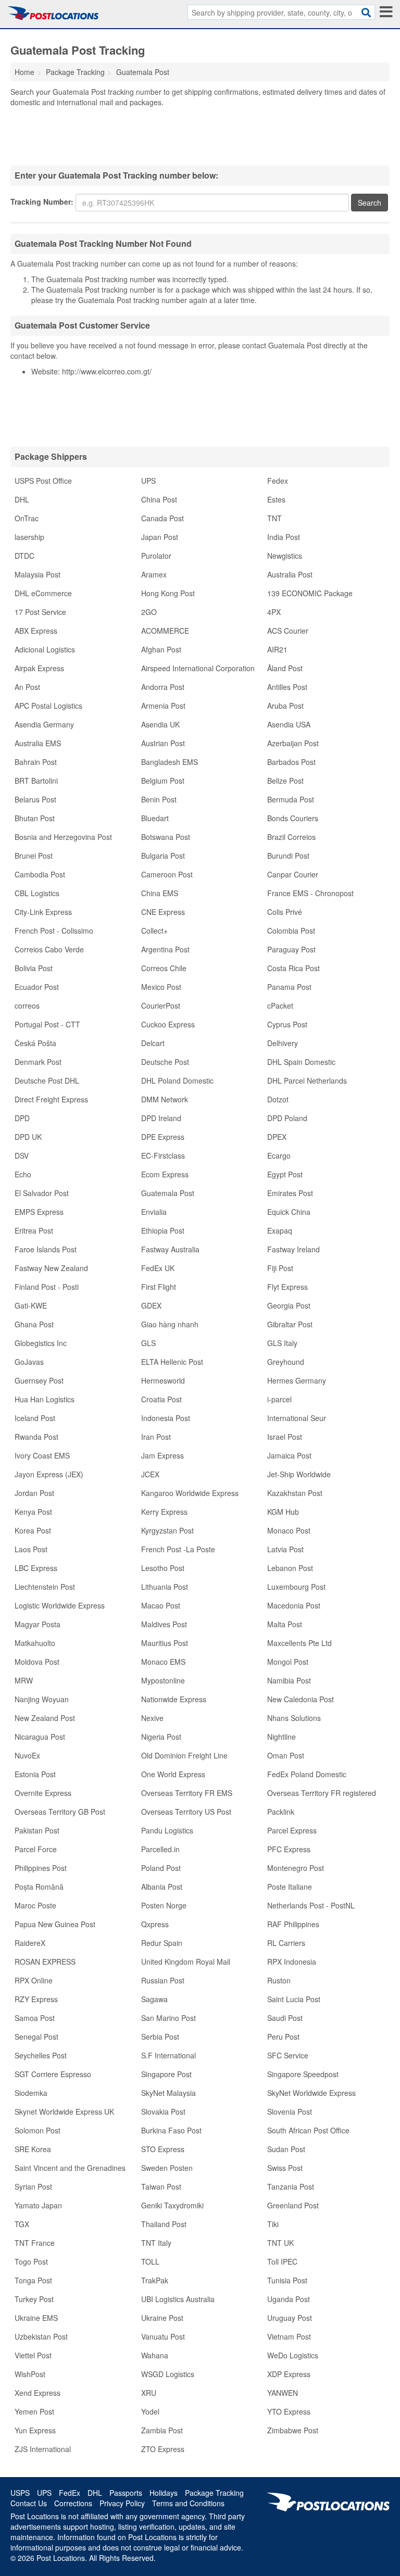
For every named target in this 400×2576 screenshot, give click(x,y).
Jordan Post (34, 1493)
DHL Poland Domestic (177, 1080)
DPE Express (163, 1137)
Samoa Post (35, 2018)
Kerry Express (164, 1512)
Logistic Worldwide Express (60, 1605)
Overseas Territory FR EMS (187, 1793)
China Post (159, 499)
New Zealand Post (45, 1718)
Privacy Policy (122, 2503)
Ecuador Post (37, 987)
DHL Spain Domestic (301, 1062)
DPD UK (28, 1137)
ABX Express (36, 631)
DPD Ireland (161, 1118)
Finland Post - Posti (47, 1287)
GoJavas (29, 1362)
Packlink (281, 1812)
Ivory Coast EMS (42, 1455)
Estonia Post (35, 1774)
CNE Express (163, 912)
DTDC (24, 556)
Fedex (278, 481)
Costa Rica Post (293, 968)
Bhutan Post (35, 818)
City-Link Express (43, 912)
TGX (22, 2224)
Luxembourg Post (296, 1587)
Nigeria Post (161, 1737)
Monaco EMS (163, 1662)
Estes (276, 499)
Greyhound (286, 1362)
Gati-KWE (31, 1305)
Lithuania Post (165, 1587)
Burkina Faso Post (171, 2130)
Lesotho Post (163, 1568)
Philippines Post (41, 1868)
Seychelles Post (41, 2055)
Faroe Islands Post (46, 1249)
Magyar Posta (37, 1624)
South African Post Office (308, 2130)
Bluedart (155, 818)
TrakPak (155, 2280)
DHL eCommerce (43, 593)
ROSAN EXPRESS (45, 1962)
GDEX (151, 1305)
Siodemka (31, 2093)
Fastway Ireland (293, 1249)
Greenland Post (293, 2205)
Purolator (156, 556)
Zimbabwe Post (293, 2430)
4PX (274, 612)
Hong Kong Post (168, 593)
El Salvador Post (42, 1193)
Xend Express (37, 2393)
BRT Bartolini (36, 781)
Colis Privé (285, 912)
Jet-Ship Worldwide (299, 1474)
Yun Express (35, 2430)
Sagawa (154, 1999)
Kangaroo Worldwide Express (190, 1493)
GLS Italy (282, 1343)
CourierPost (161, 1006)
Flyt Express (287, 1287)
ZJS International (43, 2449)
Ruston (279, 1980)
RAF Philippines (293, 1924)
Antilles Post (287, 687)
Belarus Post (35, 799)
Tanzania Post (291, 2187)
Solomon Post (37, 2130)
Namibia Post (289, 1680)
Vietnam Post (289, 2336)
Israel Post (285, 1437)
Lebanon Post (290, 1568)
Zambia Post (162, 2430)
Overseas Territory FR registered (322, 1793)
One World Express (173, 1774)
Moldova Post (37, 1662)
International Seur (297, 1418)
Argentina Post (165, 949)
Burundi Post (288, 856)
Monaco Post (289, 1530)
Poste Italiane (290, 1887)
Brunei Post (34, 856)
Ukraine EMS (36, 2318)
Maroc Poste (35, 1905)
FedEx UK (158, 1268)
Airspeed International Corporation (198, 668)
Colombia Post (291, 931)
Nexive (152, 1718)
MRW (24, 1680)
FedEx (70, 2493)
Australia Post (290, 574)
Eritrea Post (34, 1230)
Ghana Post (34, 1324)
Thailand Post (164, 2224)
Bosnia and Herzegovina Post (63, 837)
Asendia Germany (44, 724)
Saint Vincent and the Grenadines (70, 2168)
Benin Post (159, 799)
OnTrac (27, 518)
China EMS (160, 893)
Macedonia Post (294, 1605)
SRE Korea (33, 2149)
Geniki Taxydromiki (172, 2205)
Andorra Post (163, 687)
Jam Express (162, 1455)
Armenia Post (163, 706)
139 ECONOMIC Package (310, 593)
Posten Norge (164, 1905)
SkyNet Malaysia (168, 2093)
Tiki (273, 2224)
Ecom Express (165, 1174)
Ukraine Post (162, 2318)
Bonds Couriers (293, 818)
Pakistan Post (37, 1830)
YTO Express (289, 2411)
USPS (20, 2493)
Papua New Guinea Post (55, 1924)
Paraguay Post (291, 949)
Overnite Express (43, 1793)
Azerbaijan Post (293, 743)
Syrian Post (33, 2187)
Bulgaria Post (163, 856)
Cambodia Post (40, 874)
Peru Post (283, 2037)
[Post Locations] (53, 13)
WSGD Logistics (168, 2374)
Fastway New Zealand (51, 1268)
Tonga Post (33, 2280)
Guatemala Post (168, 1193)
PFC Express (289, 1849)
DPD (22, 1118)
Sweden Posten (167, 2168)
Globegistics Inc (41, 1343)
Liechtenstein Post (45, 1587)
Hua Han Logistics (45, 1399)
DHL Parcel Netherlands (307, 1080)
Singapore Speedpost (303, 2074)
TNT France (35, 2243)
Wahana (155, 2355)
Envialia (154, 1212)
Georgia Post (289, 1305)
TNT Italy (156, 2243)
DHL (22, 499)
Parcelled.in (160, 1849)
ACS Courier (288, 631)
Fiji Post (280, 1268)
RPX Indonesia (292, 1962)
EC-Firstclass (163, 1155)
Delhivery (283, 1043)
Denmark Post (38, 1062)
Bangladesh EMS (170, 762)
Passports (126, 2493)
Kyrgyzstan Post (167, 1530)
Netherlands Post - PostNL (311, 1905)
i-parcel (279, 1399)
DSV (22, 1155)
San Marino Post (168, 2018)
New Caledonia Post (301, 1699)
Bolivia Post (34, 968)
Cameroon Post (167, 874)
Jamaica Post (289, 1455)
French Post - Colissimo (54, 931)
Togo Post (31, 2261)
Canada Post (162, 518)
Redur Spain (162, 1943)
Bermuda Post (291, 799)
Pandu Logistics (167, 1830)
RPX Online (34, 1980)
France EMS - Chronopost (310, 893)
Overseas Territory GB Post (60, 1812)
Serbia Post (160, 2037)
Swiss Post (285, 2168)
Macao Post (161, 1605)
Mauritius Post (165, 1643)
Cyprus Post (287, 1024)
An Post (27, 687)
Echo (23, 1174)
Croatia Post (161, 1399)
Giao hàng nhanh (170, 1324)
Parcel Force (36, 1849)
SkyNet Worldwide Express (311, 2093)
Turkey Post (34, 2299)
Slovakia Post (163, 2112)
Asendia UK (160, 724)
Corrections (73, 2503)
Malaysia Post (37, 574)
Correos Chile (164, 968)
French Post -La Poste (178, 1549)
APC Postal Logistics (48, 706)
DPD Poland (287, 1118)
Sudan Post (286, 2149)
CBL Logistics (37, 893)
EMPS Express (39, 1212)
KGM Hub (283, 1512)
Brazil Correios (291, 837)
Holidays (164, 2493)
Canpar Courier (293, 874)
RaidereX (30, 1943)
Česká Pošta (35, 1043)
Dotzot (278, 1099)
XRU (149, 2393)
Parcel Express (292, 1830)
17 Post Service (40, 612)
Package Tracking (214, 2493)
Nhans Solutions (294, 1718)
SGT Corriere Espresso (53, 2074)
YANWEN (283, 2393)
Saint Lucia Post (294, 1999)
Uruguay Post (290, 2318)
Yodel (150, 2411)
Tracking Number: (42, 202)
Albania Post (162, 1887)
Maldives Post (164, 1624)
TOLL (150, 2261)
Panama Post (289, 987)
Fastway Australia (170, 1249)
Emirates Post (290, 1193)
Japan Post (160, 537)
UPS (148, 481)
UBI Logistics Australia (178, 2299)
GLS (148, 1343)
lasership (29, 537)
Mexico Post (161, 987)
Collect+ (154, 931)
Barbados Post (291, 762)
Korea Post (33, 1530)
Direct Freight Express (51, 1099)
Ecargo (279, 1155)
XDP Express (289, 2374)
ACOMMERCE (165, 631)
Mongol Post (288, 1662)
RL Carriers (286, 1943)
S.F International (168, 2055)
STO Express (163, 2149)
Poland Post (161, 1868)
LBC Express (36, 1568)
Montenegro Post (296, 1868)
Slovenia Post (290, 2112)
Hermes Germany (297, 1380)
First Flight (159, 1287)
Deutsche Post (165, 1062)
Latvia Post (285, 1549)
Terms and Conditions (188, 2503)
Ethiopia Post (163, 1230)
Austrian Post (163, 743)
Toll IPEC (282, 2261)
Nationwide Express (174, 1699)
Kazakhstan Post (295, 1493)
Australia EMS (38, 743)
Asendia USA (289, 724)
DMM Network (165, 1099)
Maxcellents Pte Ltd (299, 1643)
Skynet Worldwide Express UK (64, 2112)
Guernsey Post (39, 1380)
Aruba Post (285, 706)
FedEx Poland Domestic (307, 1774)
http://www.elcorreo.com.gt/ (107, 371)
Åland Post (285, 668)
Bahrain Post (36, 762)
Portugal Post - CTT (47, 1024)
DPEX (277, 1137)
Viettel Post (33, 2355)
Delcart (153, 1043)
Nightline (282, 1737)
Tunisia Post (287, 2280)
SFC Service (288, 2055)
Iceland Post (35, 1418)
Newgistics (285, 556)
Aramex (154, 574)
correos (27, 1006)
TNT (274, 518)
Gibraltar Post (290, 1324)
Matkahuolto (35, 1643)
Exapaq (280, 1230)
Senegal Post (36, 2037)
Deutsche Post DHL (47, 1080)
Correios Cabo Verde (49, 949)
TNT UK (280, 2243)
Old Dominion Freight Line (184, 1755)
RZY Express (36, 1999)
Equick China (289, 1212)
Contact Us (29, 2503)
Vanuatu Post (163, 2336)
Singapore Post (166, 2074)
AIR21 (277, 649)
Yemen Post (34, 2411)
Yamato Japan (38, 2205)
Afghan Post (161, 649)
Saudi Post (285, 2018)
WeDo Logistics (293, 2355)
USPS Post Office (43, 481)
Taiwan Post (161, 2187)
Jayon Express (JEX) (49, 1474)
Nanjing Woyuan (42, 1699)
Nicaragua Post (40, 1737)
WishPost (30, 2374)
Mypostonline (163, 1680)
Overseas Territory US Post (186, 1812)
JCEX (150, 1474)
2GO (149, 612)
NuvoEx (27, 1755)
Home (24, 72)
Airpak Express (39, 668)
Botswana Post (166, 837)
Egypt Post (285, 1174)
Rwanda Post (36, 1437)
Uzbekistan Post (41, 2336)
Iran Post (156, 1437)
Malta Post (285, 1624)
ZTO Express (163, 2449)
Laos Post (31, 1549)
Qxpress (155, 1924)
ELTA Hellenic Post (172, 1362)
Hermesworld (163, 1380)
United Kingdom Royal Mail (186, 1962)
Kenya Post (33, 1512)
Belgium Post (163, 781)
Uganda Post (289, 2299)
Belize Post (285, 781)
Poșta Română (39, 1887)
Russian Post (163, 1980)
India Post (284, 537)
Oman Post (286, 1755)
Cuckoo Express (168, 1024)
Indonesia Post (166, 1418)
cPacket (280, 1006)
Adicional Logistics (45, 649)
